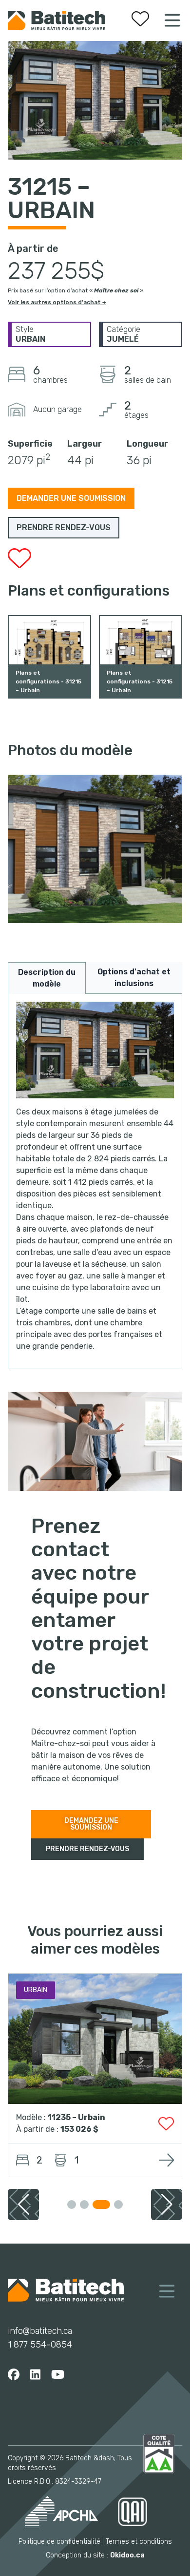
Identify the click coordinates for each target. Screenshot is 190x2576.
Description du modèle (47, 978)
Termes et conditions (139, 2542)
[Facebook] (14, 2375)
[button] (167, 2205)
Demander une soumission (71, 498)
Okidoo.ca (127, 2555)
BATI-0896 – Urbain (87, 2117)
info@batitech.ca (40, 2331)
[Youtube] (58, 2375)
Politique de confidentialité (59, 2542)
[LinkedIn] (35, 2375)
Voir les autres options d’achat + (57, 302)
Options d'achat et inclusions (134, 978)
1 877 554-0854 (40, 2345)
